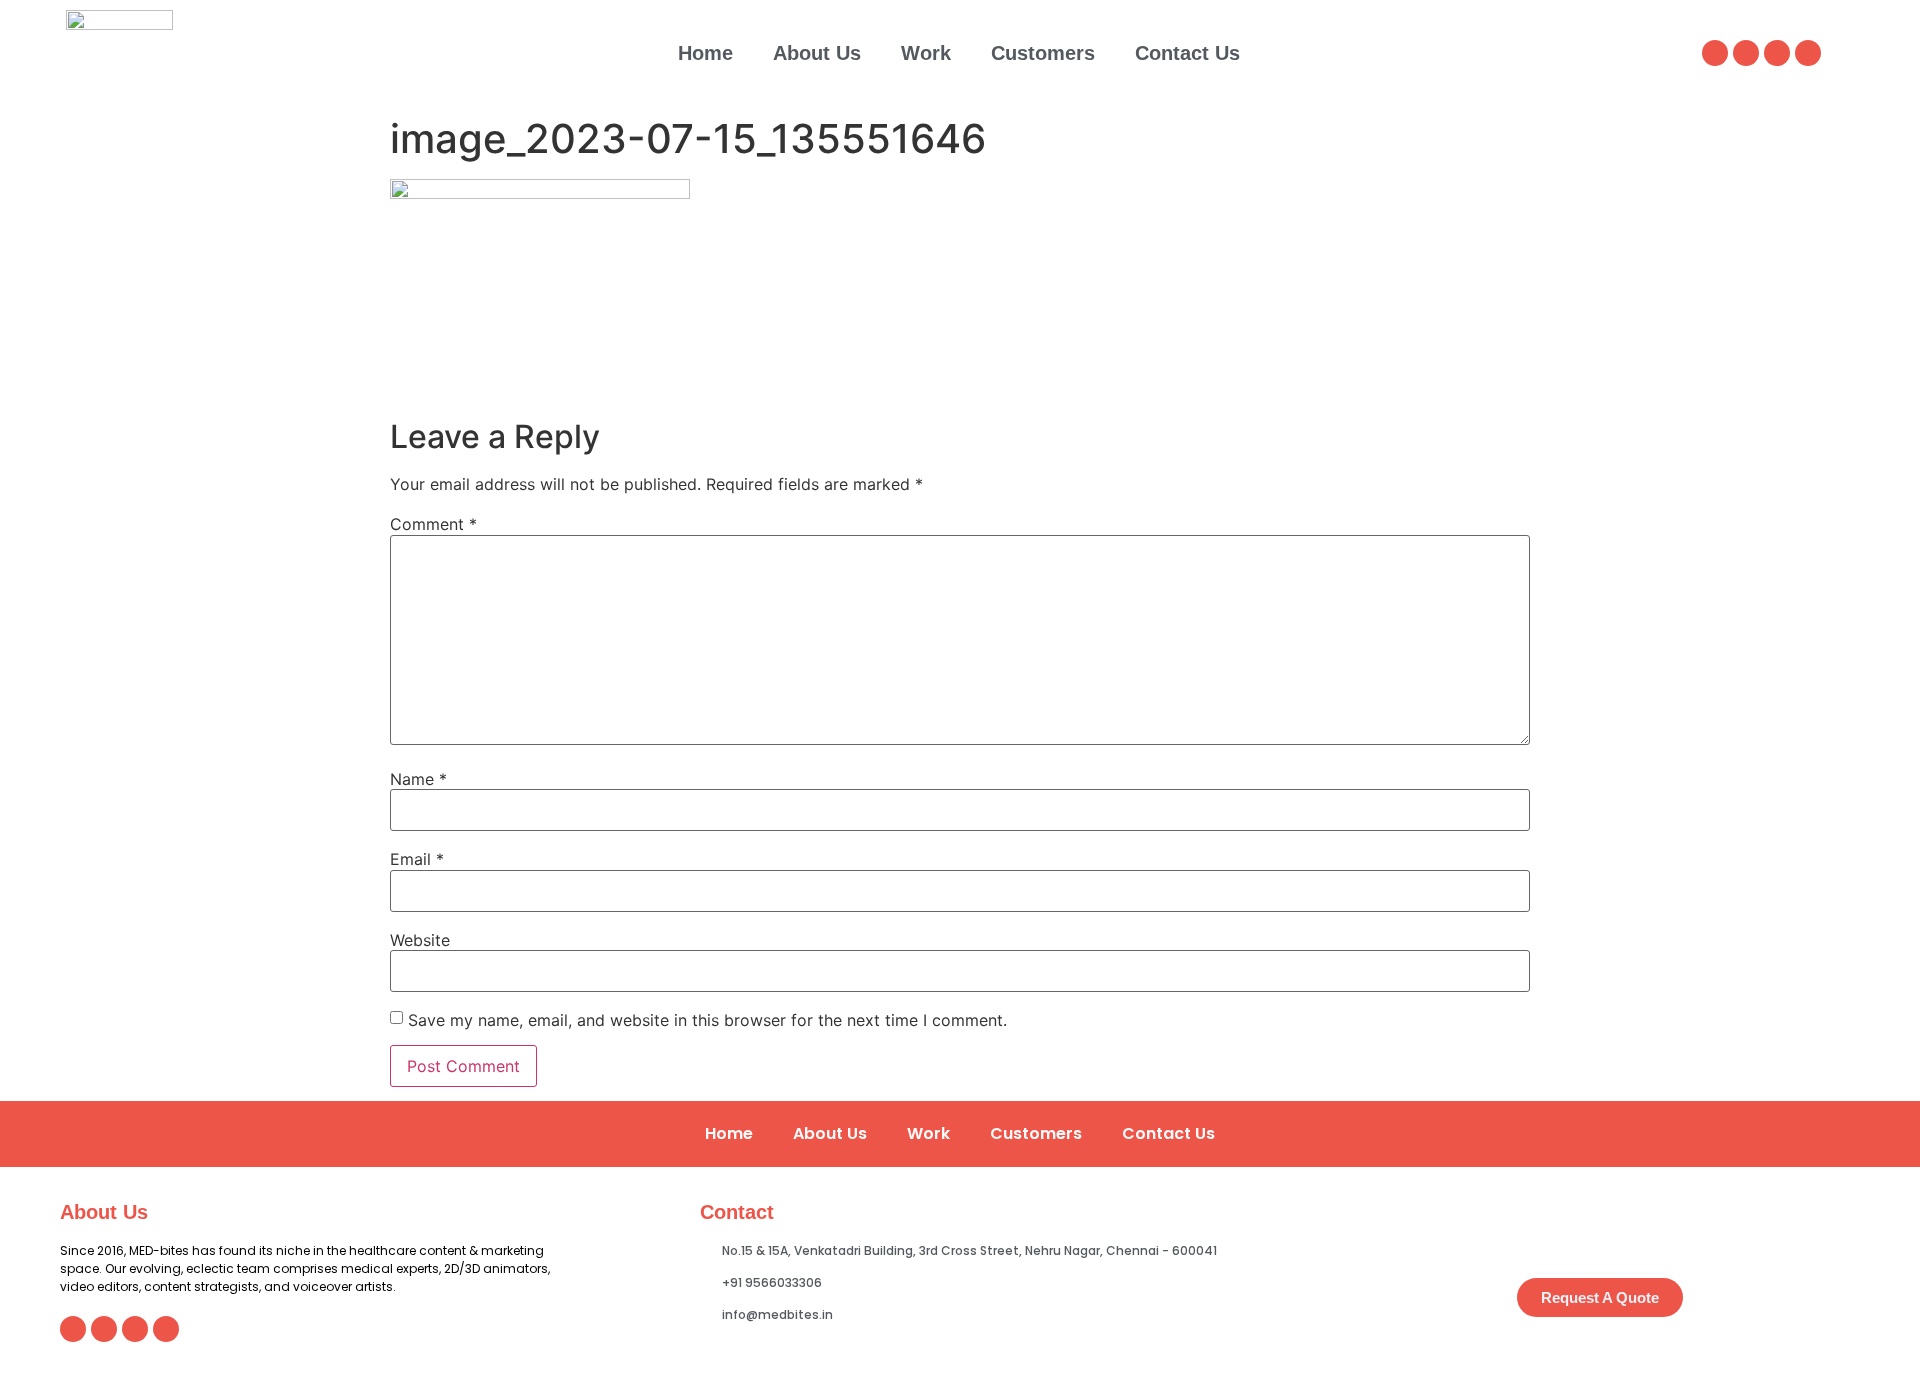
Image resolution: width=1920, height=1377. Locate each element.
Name (418, 779)
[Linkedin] (1715, 53)
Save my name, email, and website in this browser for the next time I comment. (707, 1020)
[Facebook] (1777, 53)
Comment (433, 524)
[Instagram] (1746, 53)
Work (926, 53)
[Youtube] (1808, 53)
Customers (1043, 53)
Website (420, 940)
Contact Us (1187, 53)
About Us (817, 53)
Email (417, 859)
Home (705, 53)
